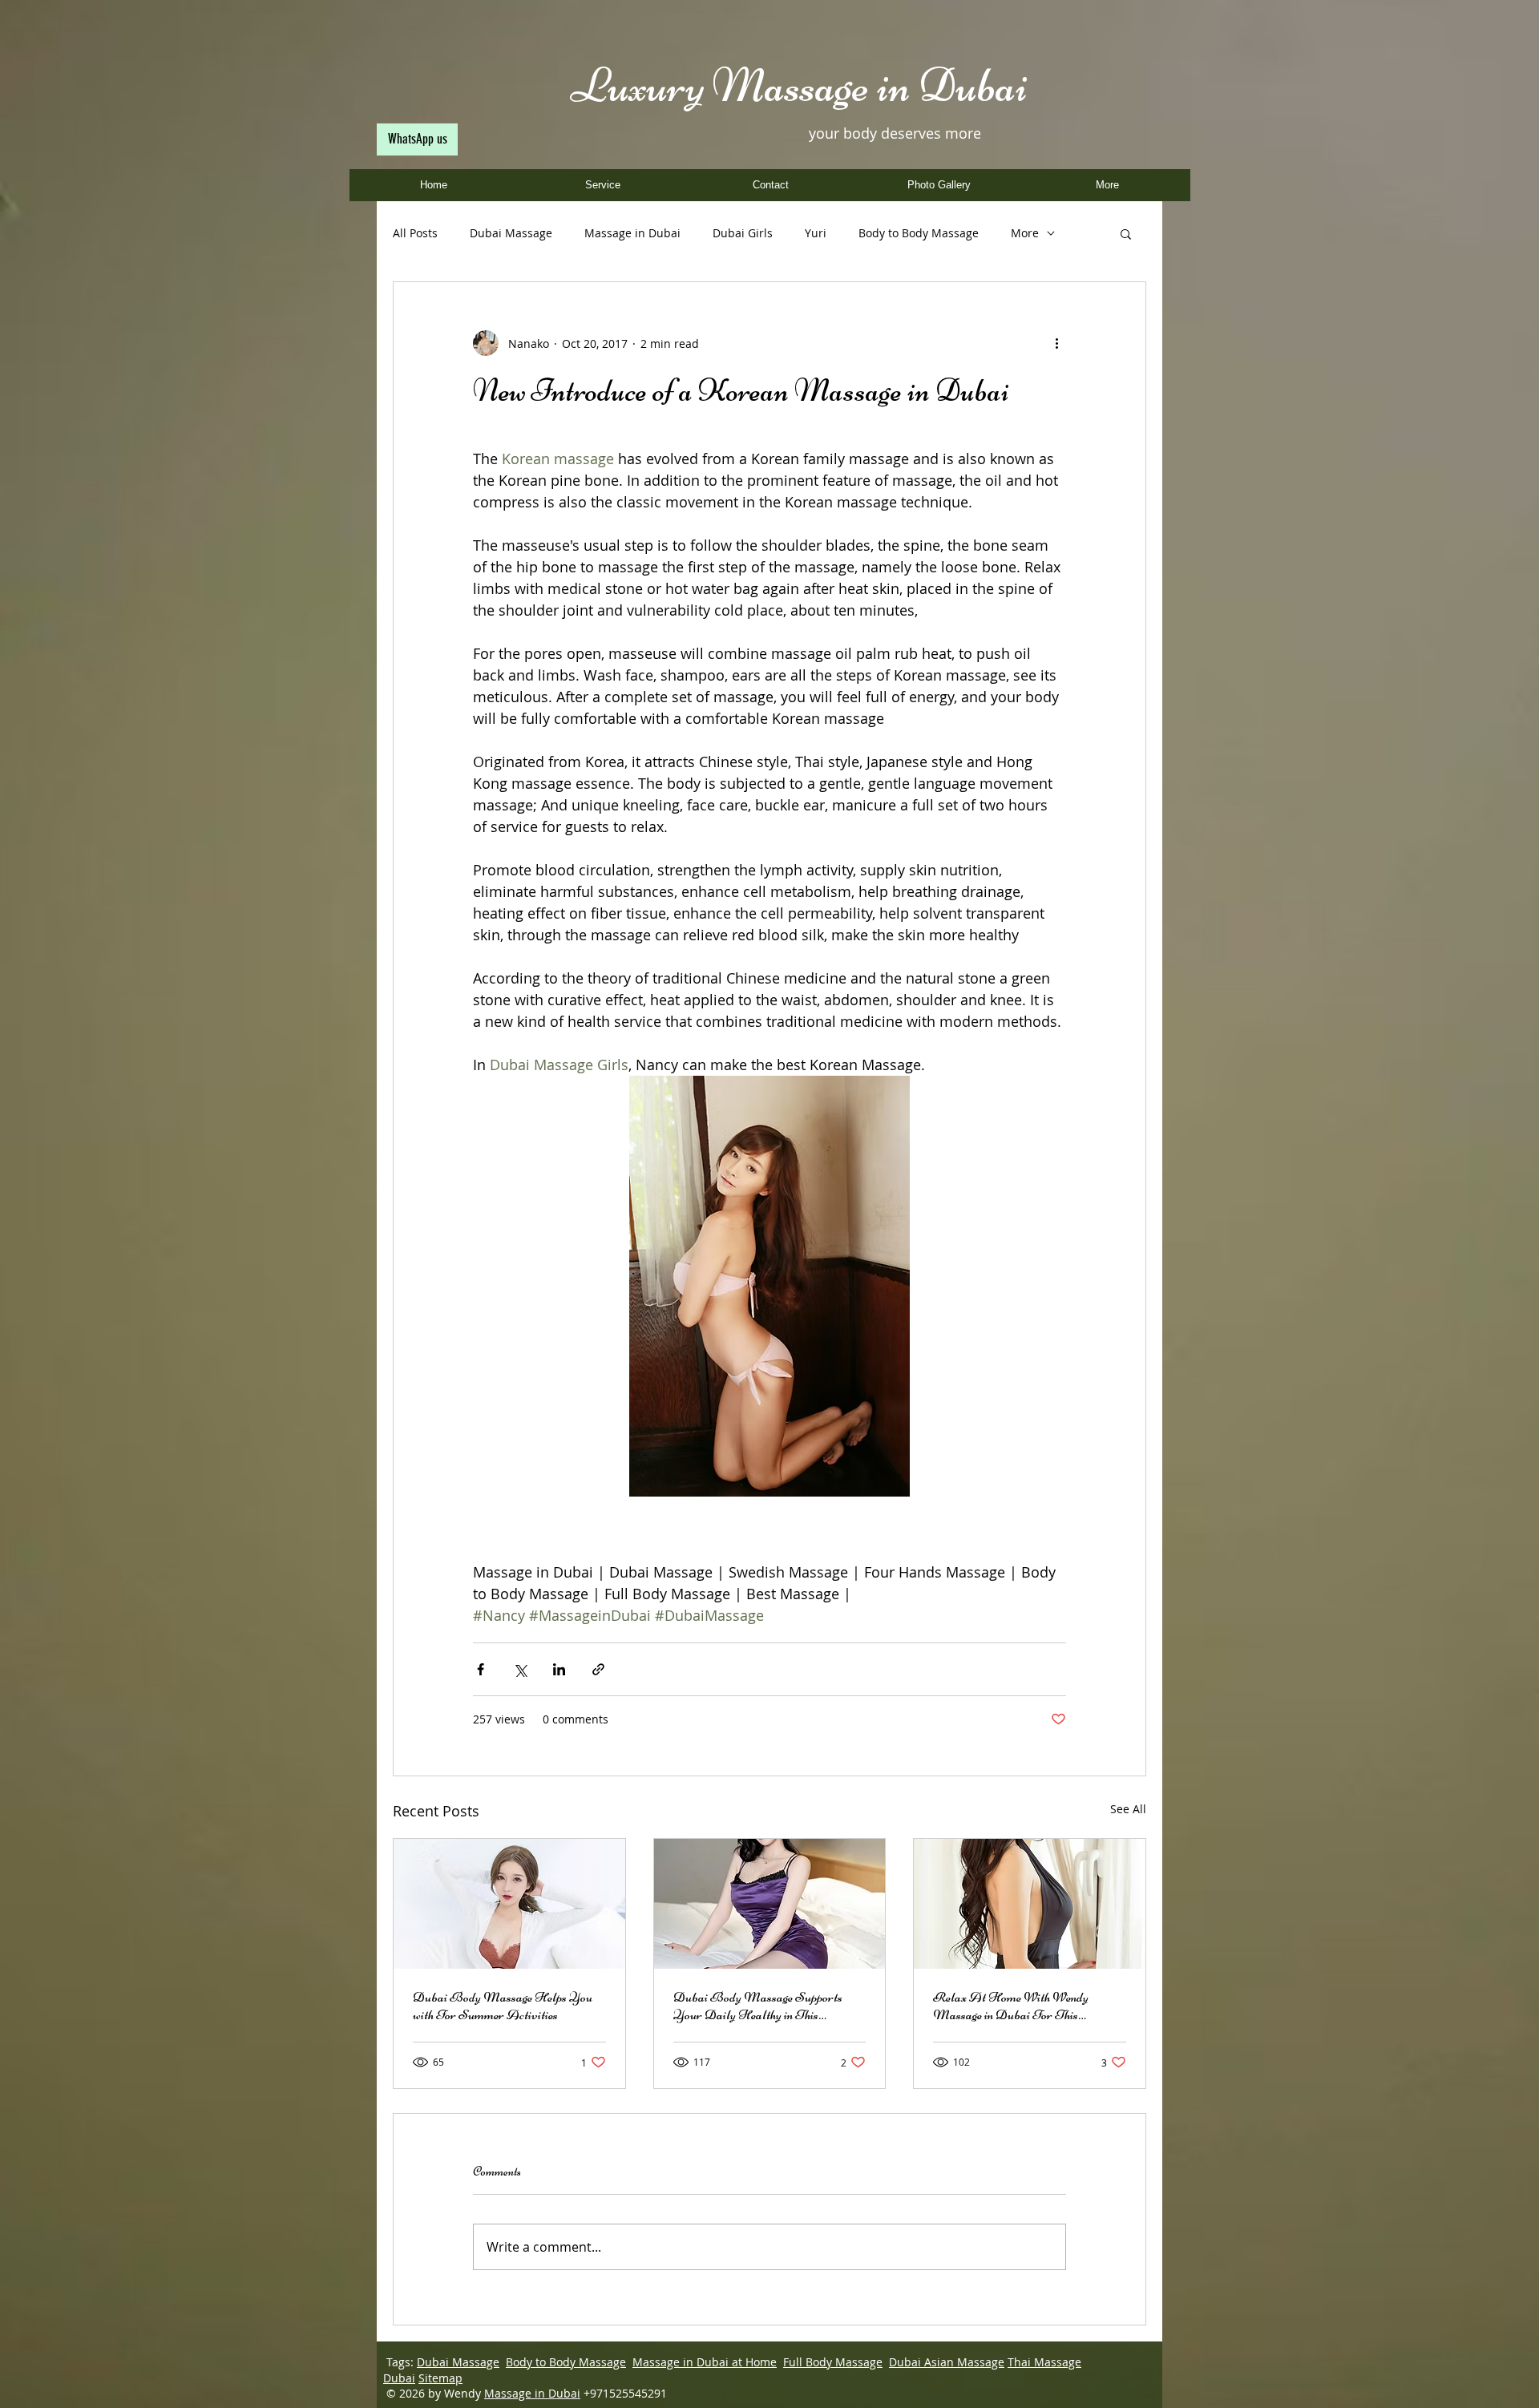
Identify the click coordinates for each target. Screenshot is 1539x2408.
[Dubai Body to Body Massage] (770, 1904)
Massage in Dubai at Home (705, 2362)
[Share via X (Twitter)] (520, 1669)
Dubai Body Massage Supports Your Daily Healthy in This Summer (758, 2006)
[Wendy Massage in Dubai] (1030, 1904)
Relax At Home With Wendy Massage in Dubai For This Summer (1011, 2006)
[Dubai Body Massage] (509, 1904)
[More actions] (1056, 343)
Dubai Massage (511, 233)
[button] (1126, 233)
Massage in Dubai (632, 233)
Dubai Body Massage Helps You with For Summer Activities (503, 2006)
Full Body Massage (833, 2362)
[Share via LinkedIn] (559, 1669)
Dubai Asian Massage (947, 2362)
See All (1128, 1809)
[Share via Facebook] (481, 1669)
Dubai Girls (743, 233)
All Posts (415, 233)
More (1025, 233)
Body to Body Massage (919, 233)
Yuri (816, 233)
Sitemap (440, 2378)
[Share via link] (598, 1669)
